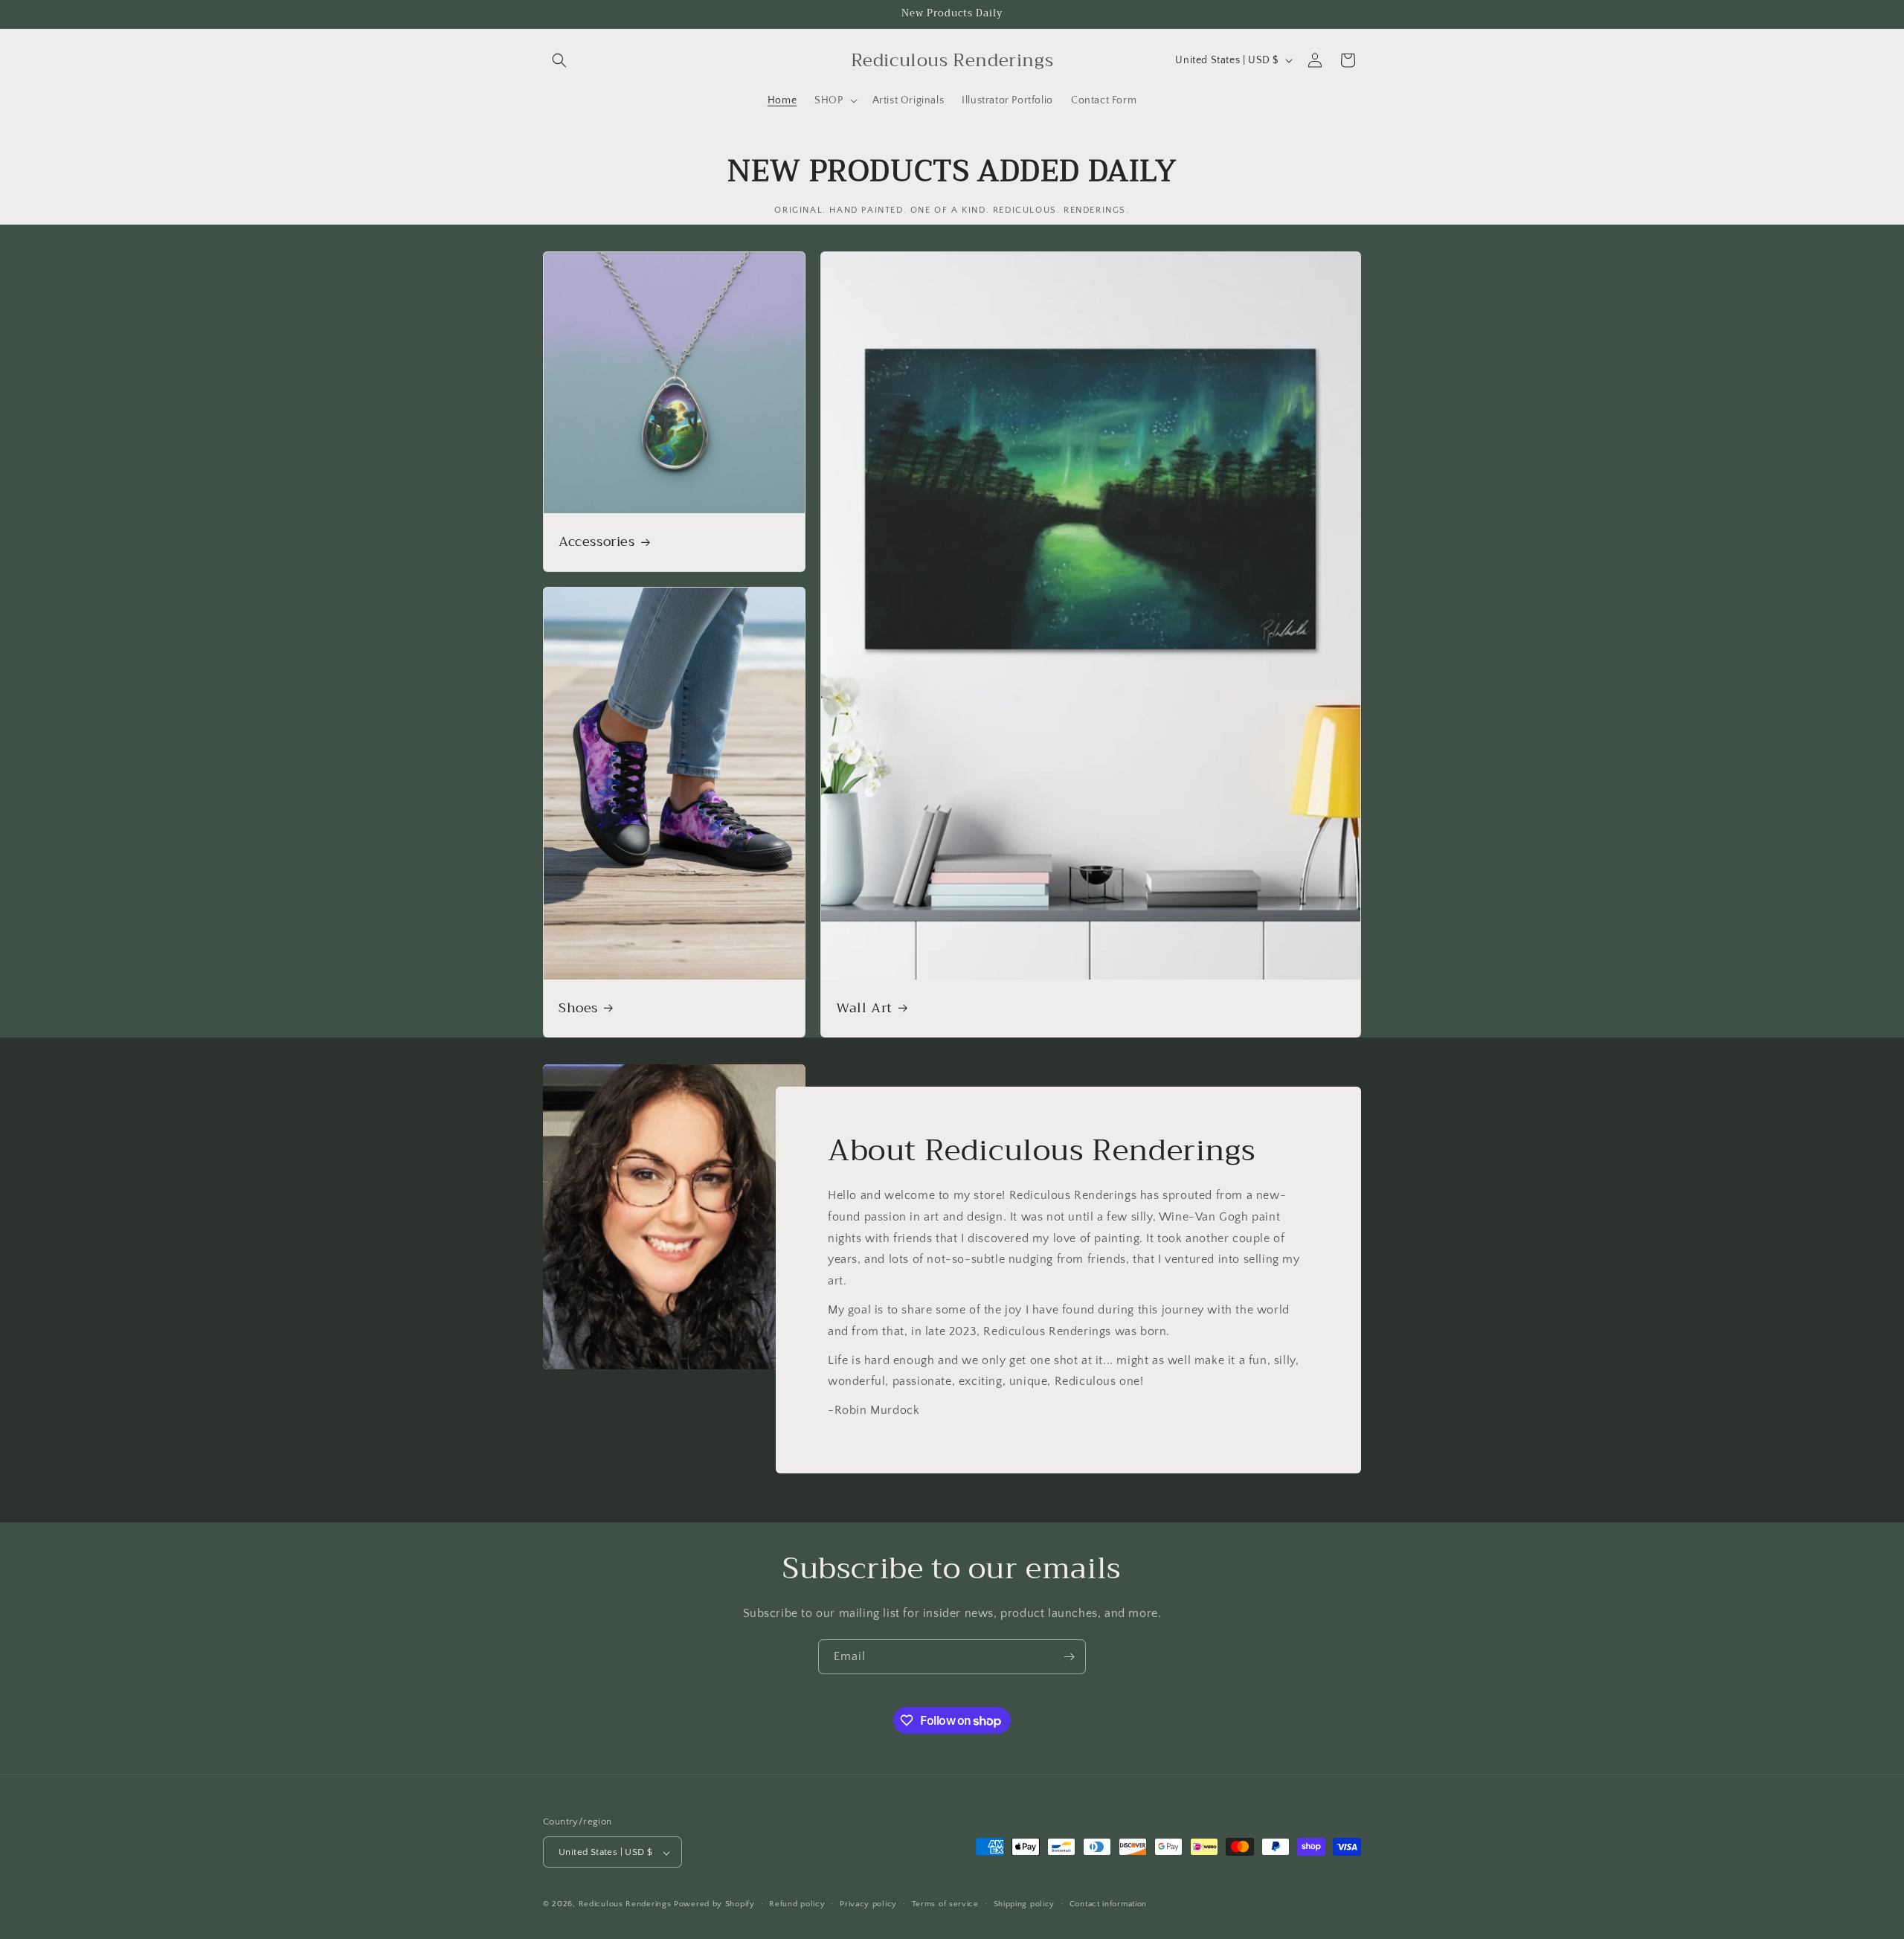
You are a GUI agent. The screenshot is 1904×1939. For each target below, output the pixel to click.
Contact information (1108, 1904)
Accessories (597, 542)
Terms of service (945, 1904)
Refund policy (797, 1904)
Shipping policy (1025, 1904)
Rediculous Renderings (625, 1905)
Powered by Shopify (714, 1905)
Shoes (578, 1008)
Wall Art (864, 1008)
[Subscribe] (1069, 1657)
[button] (559, 60)
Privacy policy (868, 1904)
